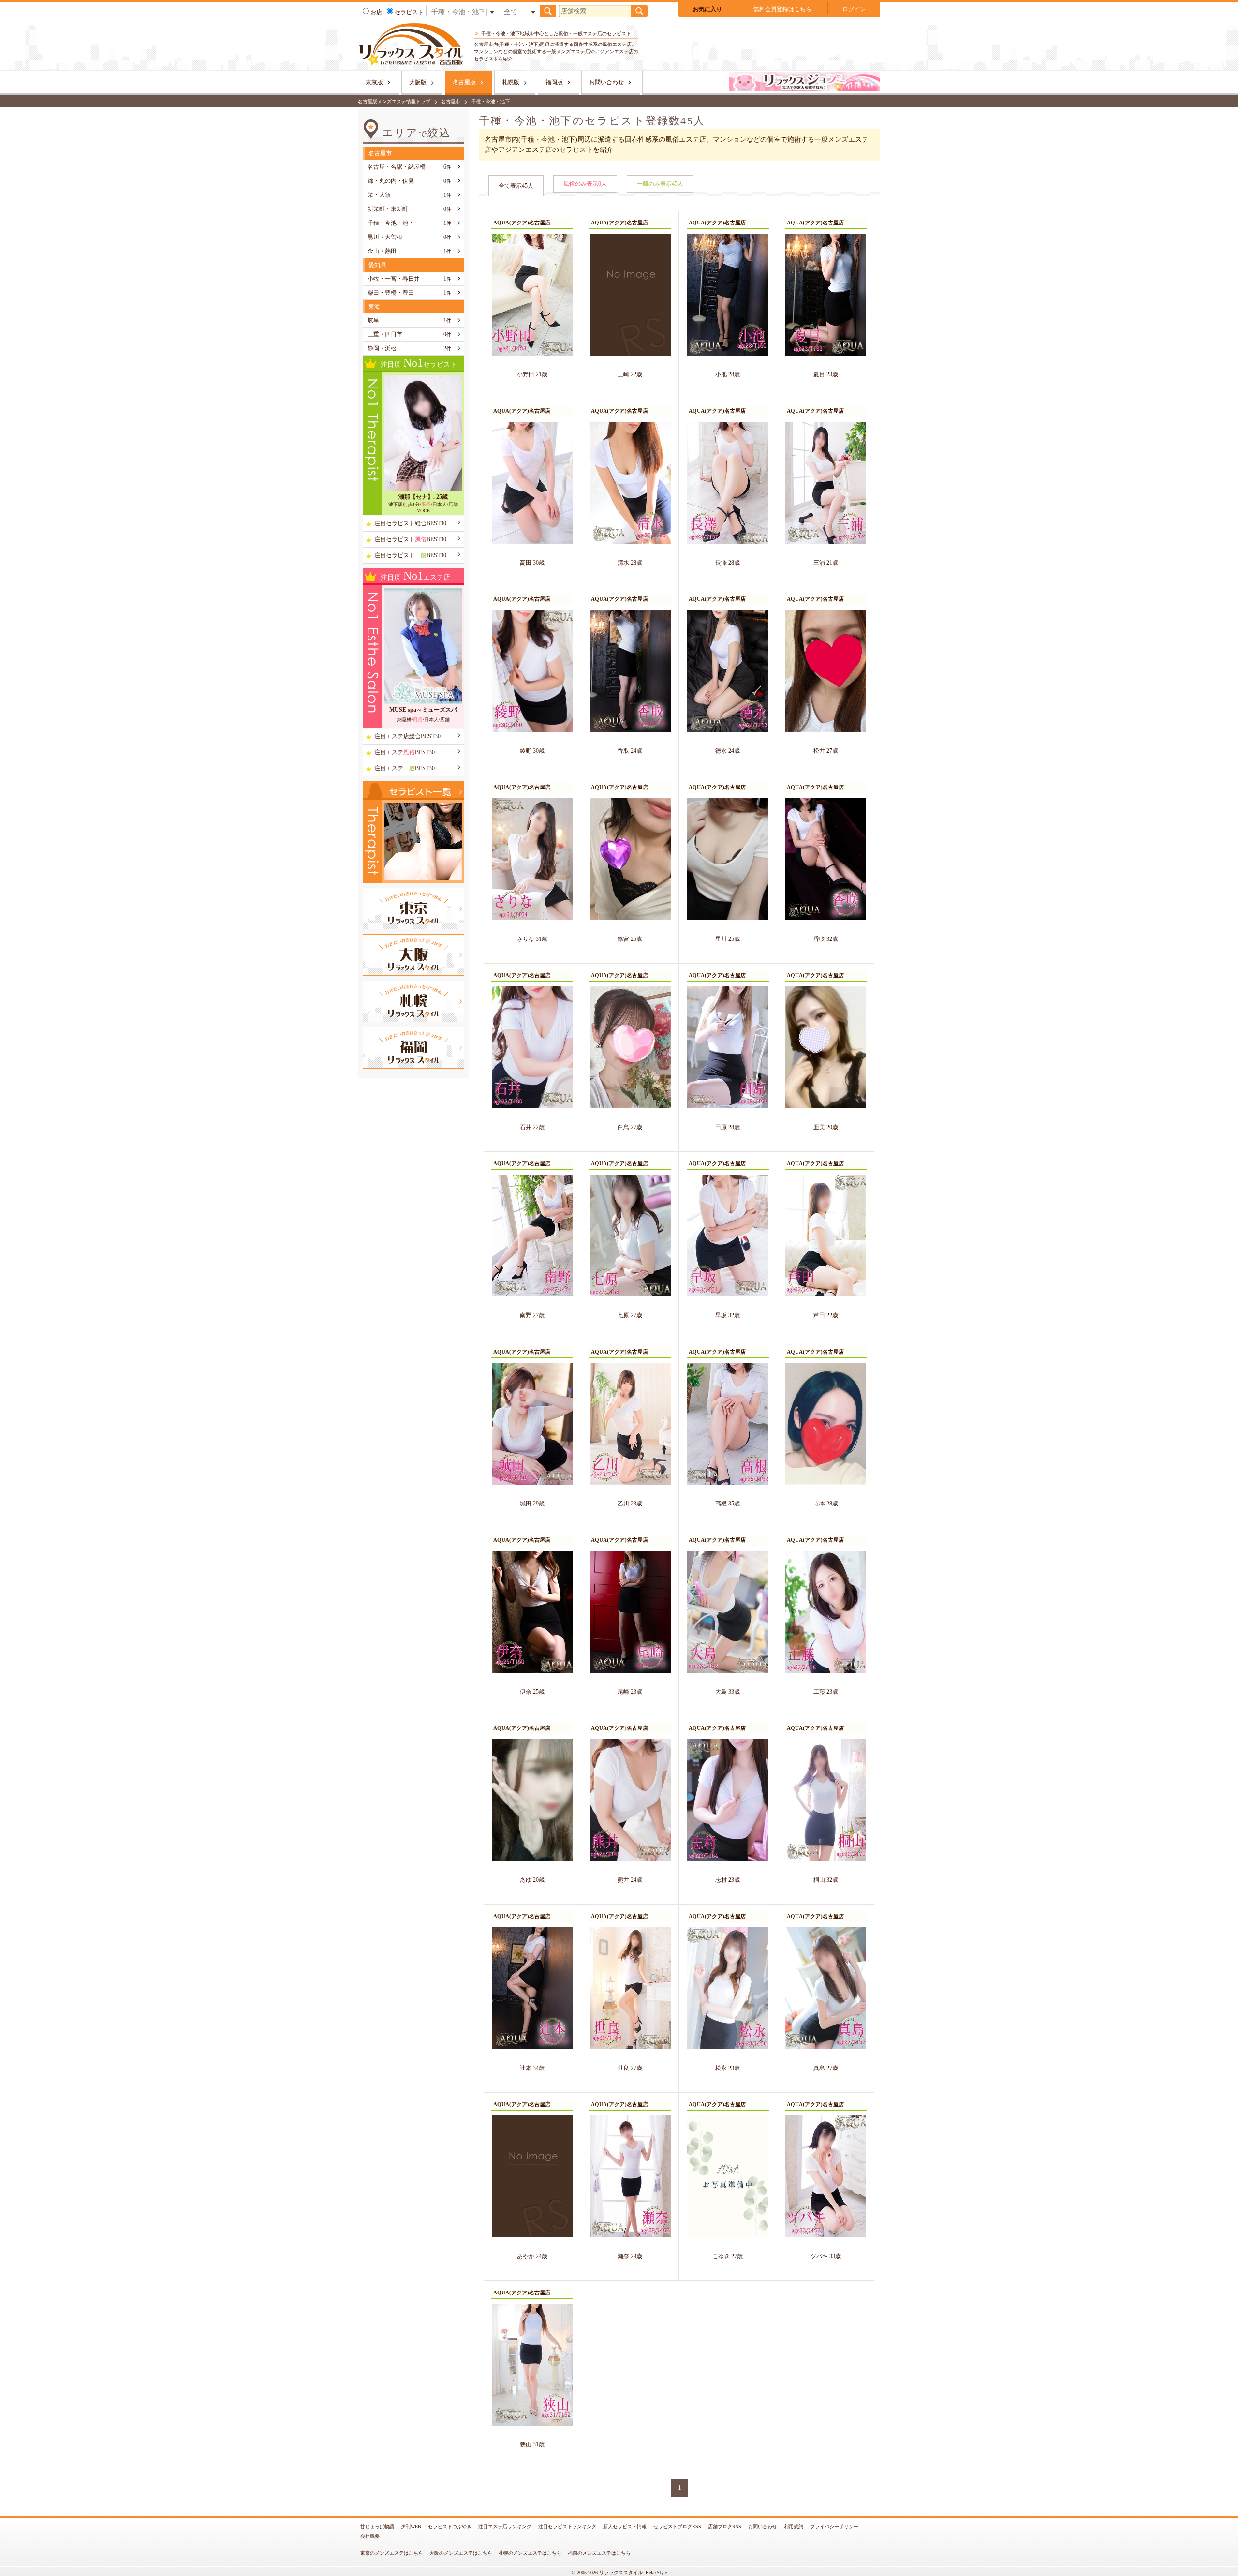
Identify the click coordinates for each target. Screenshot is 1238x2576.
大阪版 (418, 82)
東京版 (374, 82)
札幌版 (511, 82)
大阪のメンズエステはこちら (461, 2553)
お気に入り (707, 9)
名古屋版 (464, 82)
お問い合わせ (606, 82)
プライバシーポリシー (834, 2526)
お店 (376, 12)
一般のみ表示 (660, 184)
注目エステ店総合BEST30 (407, 736)
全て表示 (516, 186)
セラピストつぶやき (450, 2526)
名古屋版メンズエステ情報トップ (394, 101)
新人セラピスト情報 (625, 2526)
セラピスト (409, 12)
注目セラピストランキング (567, 2526)
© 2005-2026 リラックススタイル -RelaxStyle (619, 2572)
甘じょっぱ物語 (377, 2526)
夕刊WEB (411, 2526)
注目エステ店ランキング (505, 2526)
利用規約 (794, 2526)
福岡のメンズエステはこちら (599, 2553)
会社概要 (370, 2536)
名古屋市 (451, 101)
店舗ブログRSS (725, 2526)
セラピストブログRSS (677, 2526)
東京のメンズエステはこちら (392, 2553)
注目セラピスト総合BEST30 (410, 523)
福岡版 (554, 82)
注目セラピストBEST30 (410, 539)
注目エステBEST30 (405, 752)
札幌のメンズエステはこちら (530, 2553)
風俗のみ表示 (585, 184)
